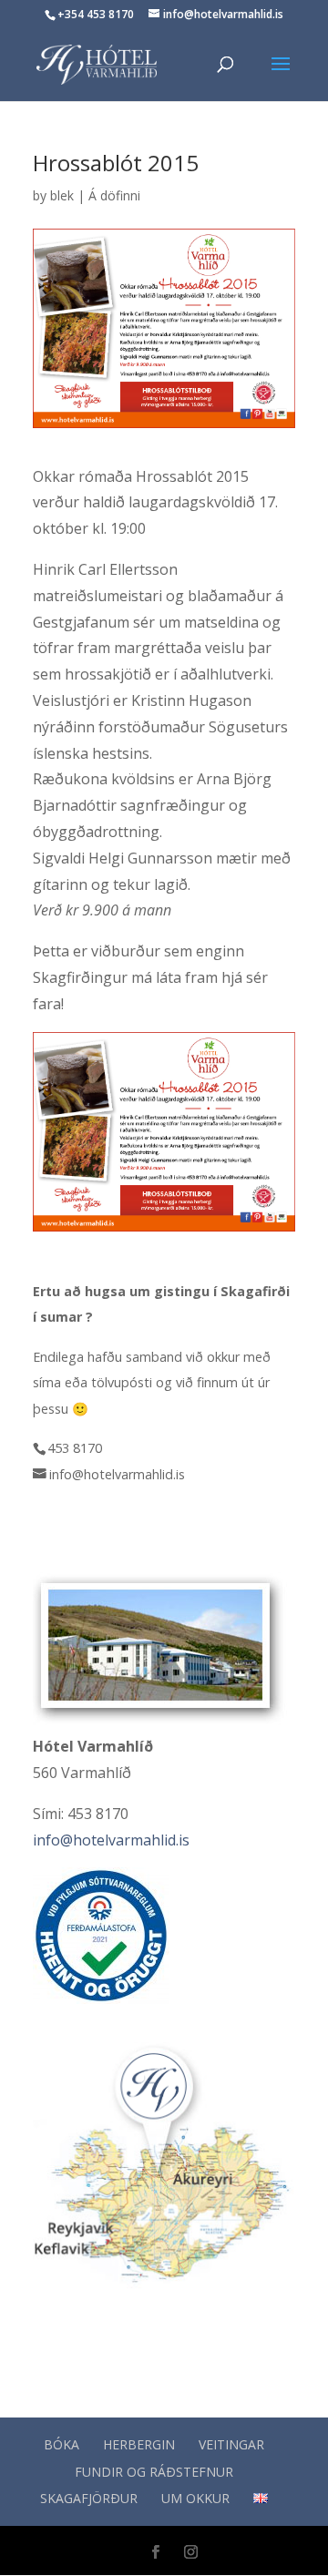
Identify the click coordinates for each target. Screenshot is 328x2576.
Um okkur (195, 2498)
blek (62, 195)
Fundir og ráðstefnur (154, 2472)
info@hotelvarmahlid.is (111, 1840)
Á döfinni (114, 195)
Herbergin (139, 2444)
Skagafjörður (89, 2498)
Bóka (61, 2444)
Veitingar (231, 2444)
